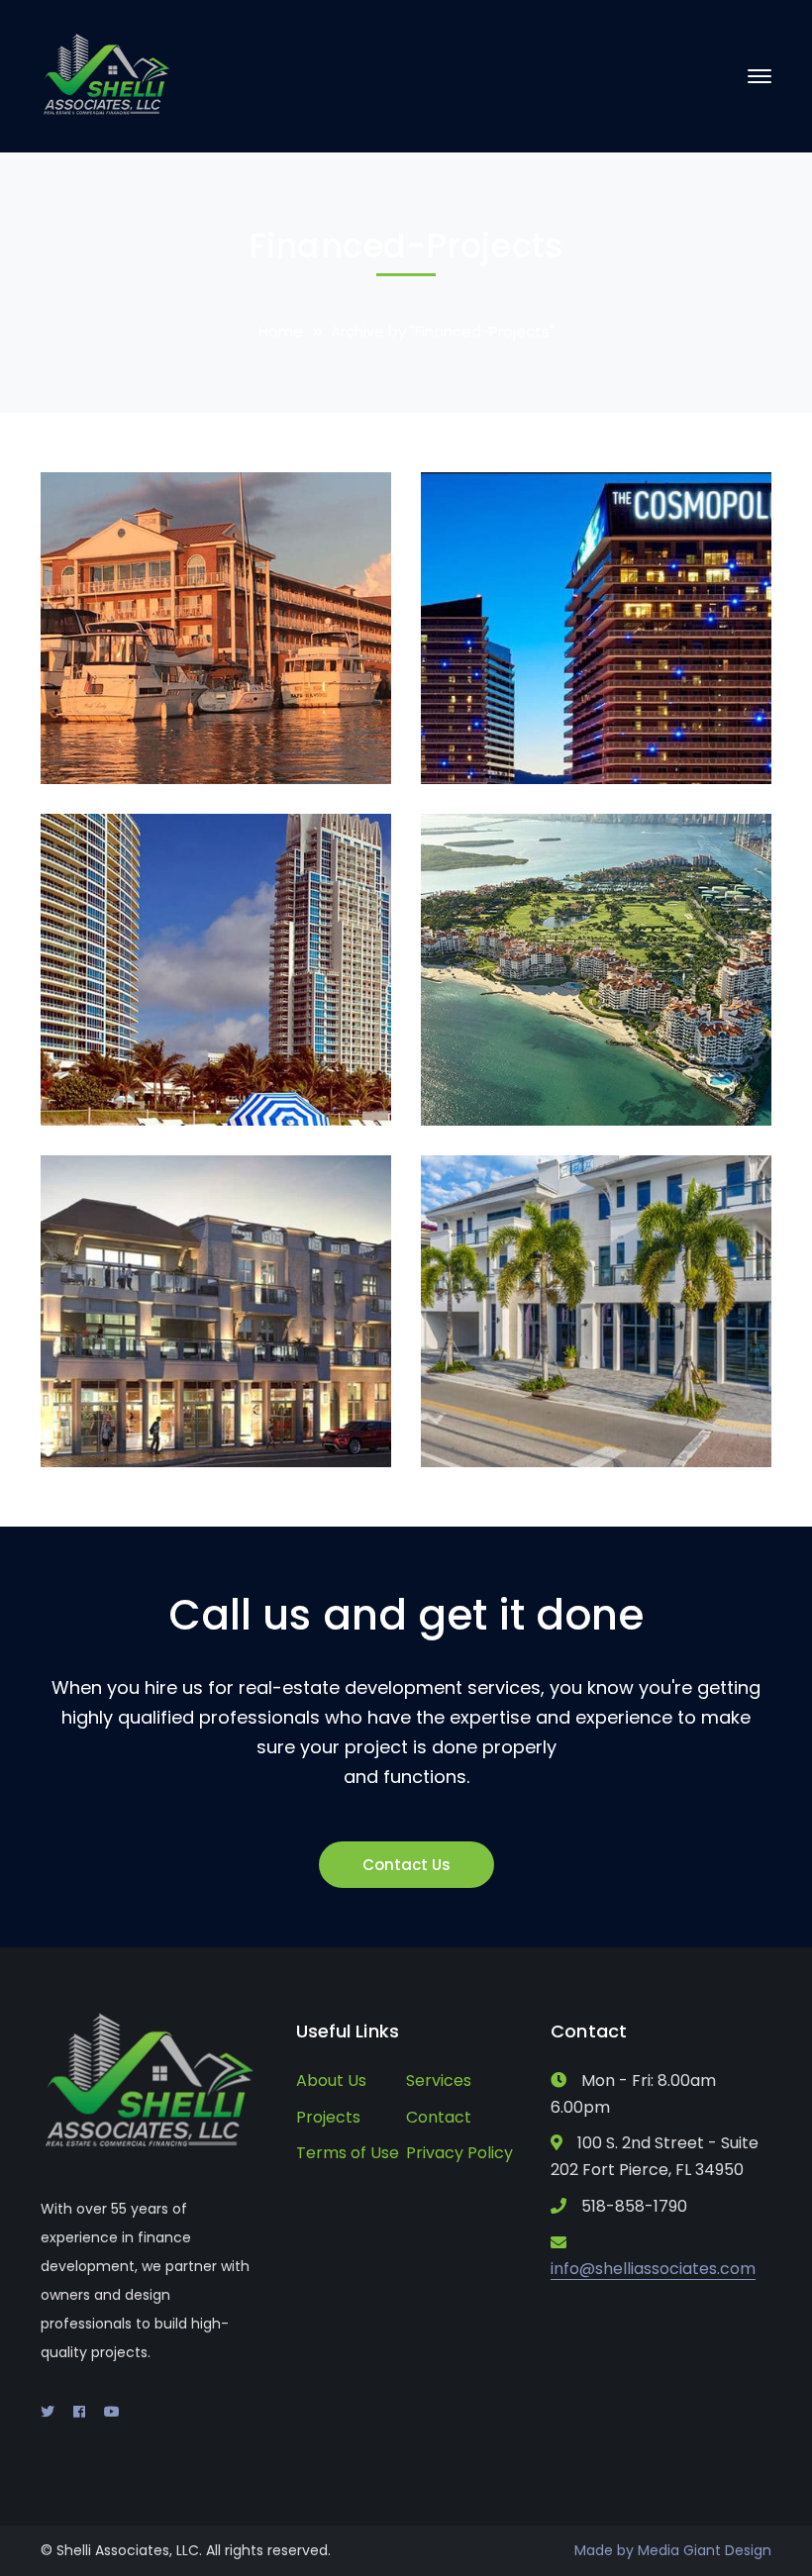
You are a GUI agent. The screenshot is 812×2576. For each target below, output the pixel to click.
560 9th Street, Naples (623, 1421)
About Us (331, 2081)
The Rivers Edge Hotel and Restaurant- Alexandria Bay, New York (261, 710)
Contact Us (406, 1865)
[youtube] (112, 2412)
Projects (328, 2117)
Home (281, 331)
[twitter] (48, 2412)
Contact (439, 2117)
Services (439, 2081)
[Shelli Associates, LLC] (107, 75)
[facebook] (79, 2412)
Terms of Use (348, 2153)
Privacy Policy (459, 2153)
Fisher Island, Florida (613, 1079)
